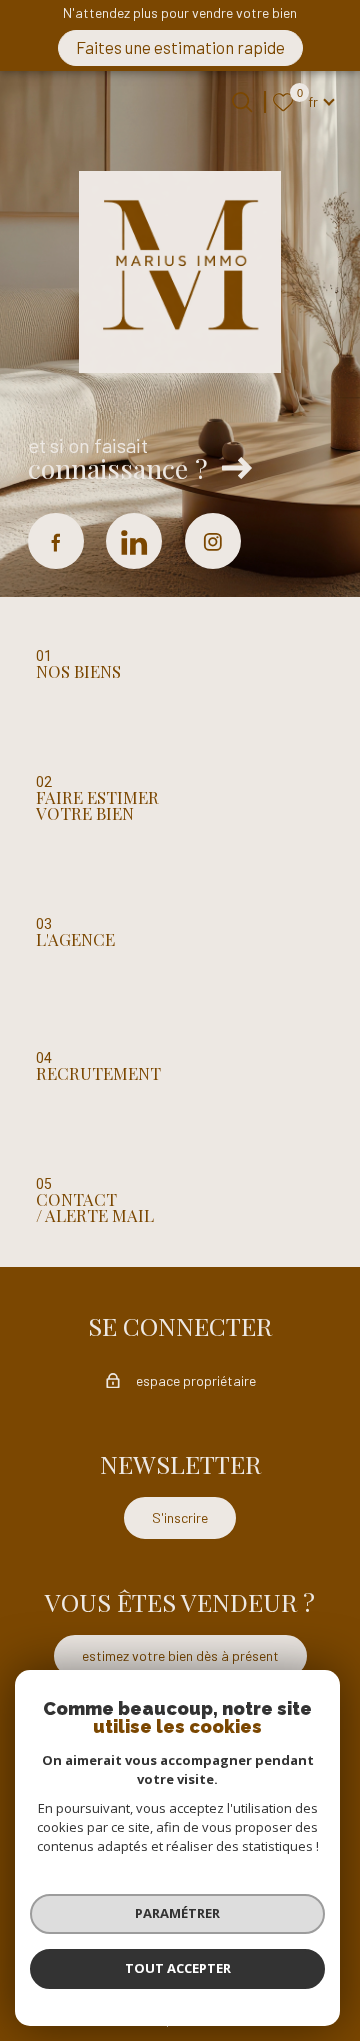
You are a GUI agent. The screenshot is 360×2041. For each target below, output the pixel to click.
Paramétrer (177, 1913)
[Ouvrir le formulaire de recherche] (242, 102)
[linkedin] (134, 541)
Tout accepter (178, 1968)
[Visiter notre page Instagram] (213, 541)
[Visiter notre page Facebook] (56, 541)
